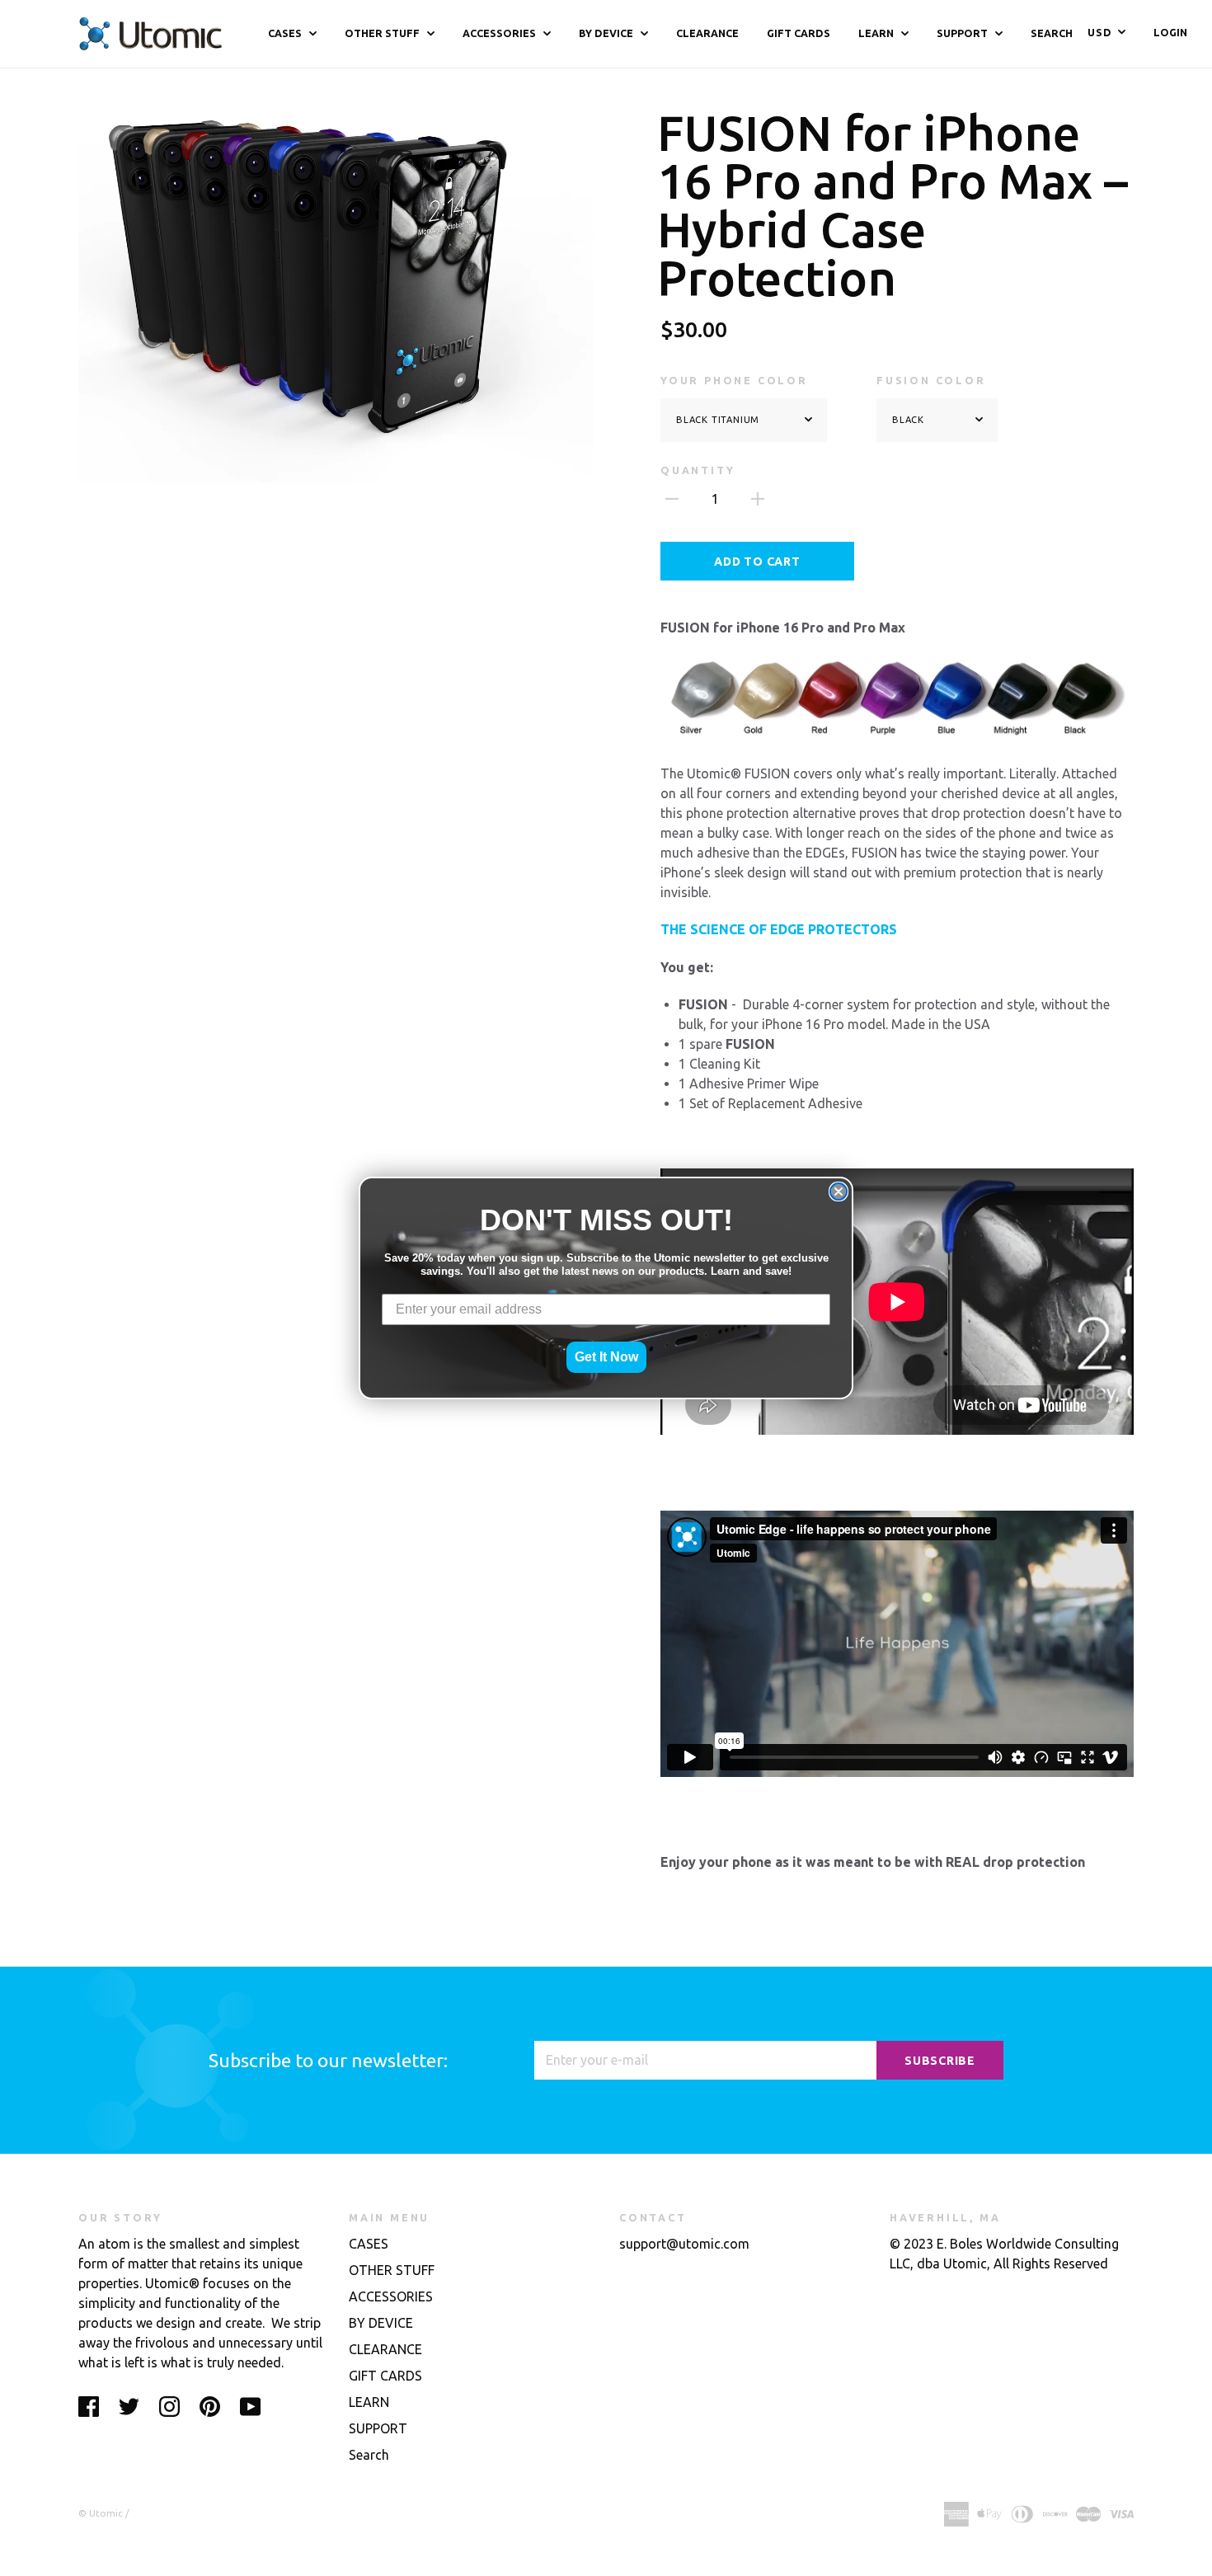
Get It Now (606, 1357)
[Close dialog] (839, 1192)
